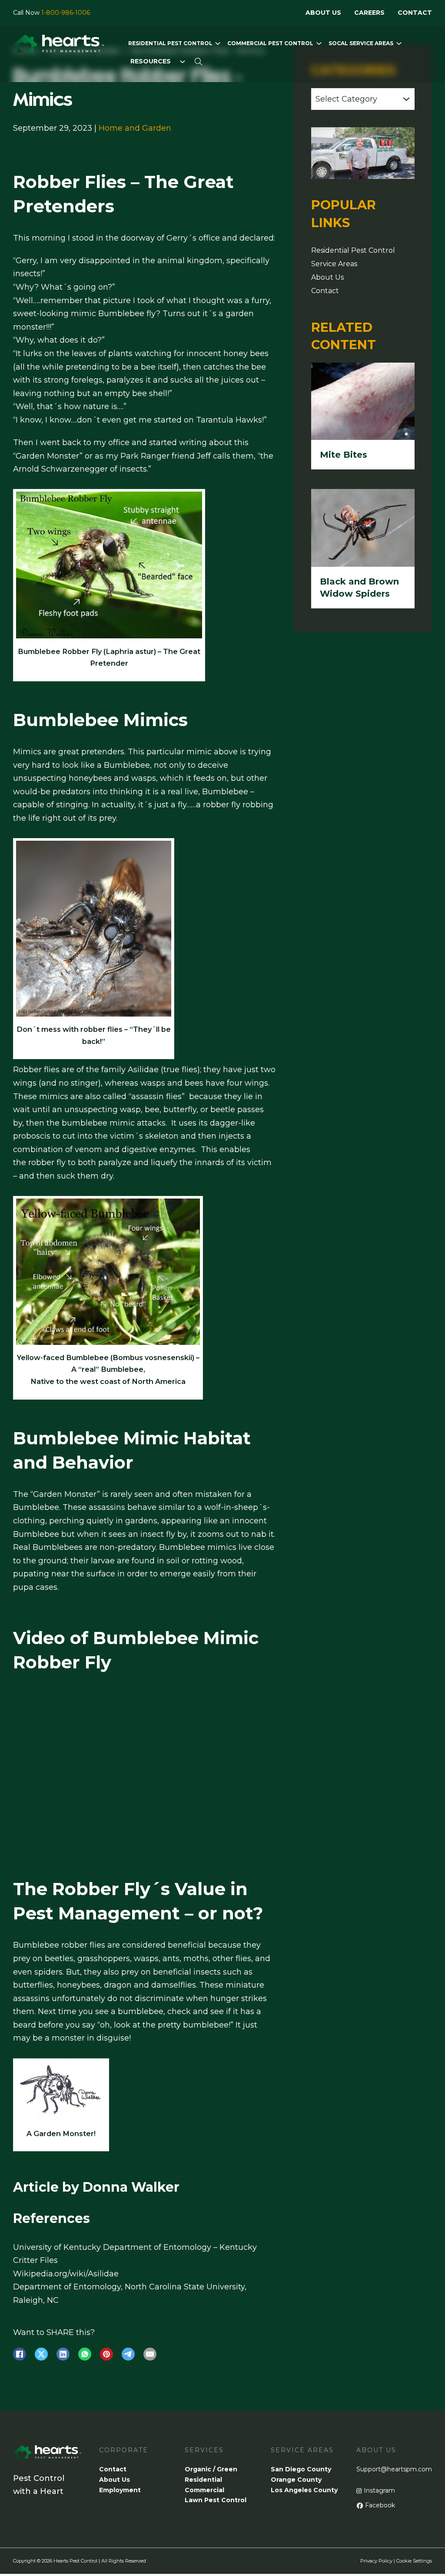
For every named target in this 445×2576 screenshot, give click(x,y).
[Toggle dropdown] (218, 43)
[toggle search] (199, 62)
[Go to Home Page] (47, 2459)
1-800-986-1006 (66, 13)
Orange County (296, 2480)
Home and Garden (135, 128)
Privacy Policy (376, 2561)
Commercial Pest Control (270, 43)
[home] (59, 46)
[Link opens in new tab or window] (20, 2354)
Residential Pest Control (170, 43)
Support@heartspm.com (394, 2469)
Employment (120, 2490)
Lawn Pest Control (216, 2500)
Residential (203, 2480)
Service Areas (334, 264)
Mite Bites (344, 455)
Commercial (204, 2490)
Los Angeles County (304, 2490)
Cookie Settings (414, 2561)
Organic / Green (211, 2469)
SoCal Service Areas (361, 43)
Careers (369, 13)
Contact (415, 13)
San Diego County (301, 2469)
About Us (323, 13)
